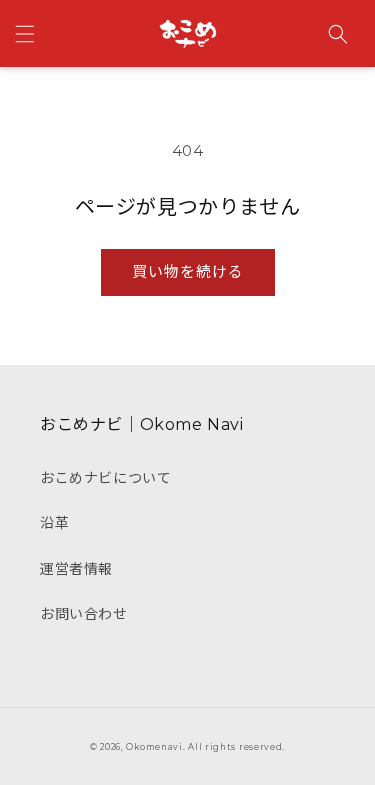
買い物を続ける (188, 271)
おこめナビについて (105, 478)
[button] (25, 34)
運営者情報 (76, 569)
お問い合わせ (84, 614)
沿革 (54, 523)
